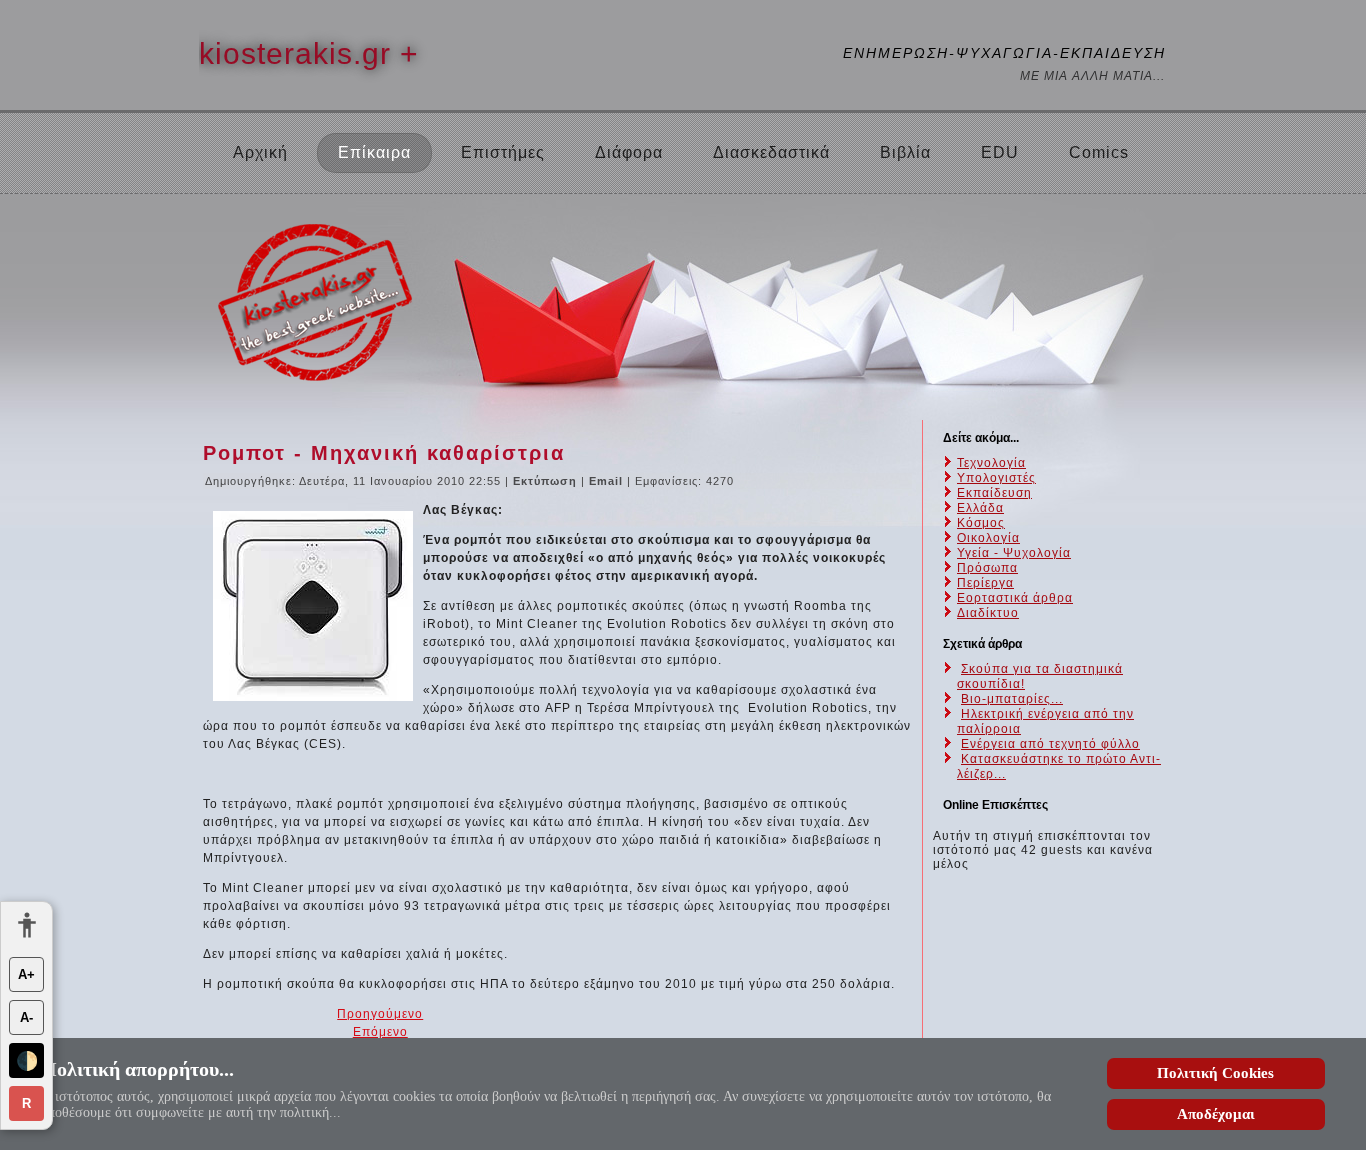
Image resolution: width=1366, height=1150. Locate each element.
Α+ (26, 974)
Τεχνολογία (991, 463)
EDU (1000, 152)
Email (608, 481)
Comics (1099, 152)
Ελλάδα (980, 508)
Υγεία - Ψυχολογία (1014, 553)
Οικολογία (988, 538)
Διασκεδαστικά (771, 152)
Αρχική (260, 152)
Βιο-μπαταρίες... (1012, 699)
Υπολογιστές (996, 478)
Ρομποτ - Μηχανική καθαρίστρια (384, 453)
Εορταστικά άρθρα (1015, 598)
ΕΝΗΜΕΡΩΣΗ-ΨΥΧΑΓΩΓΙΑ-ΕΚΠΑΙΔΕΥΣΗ (1004, 53)
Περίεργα (985, 583)
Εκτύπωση (547, 481)
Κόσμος (981, 523)
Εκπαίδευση (994, 493)
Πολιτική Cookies (1215, 1073)
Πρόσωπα (987, 568)
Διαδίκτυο (988, 613)
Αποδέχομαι (1216, 1114)
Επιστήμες (503, 152)
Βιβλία (905, 152)
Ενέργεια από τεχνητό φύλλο (1050, 744)
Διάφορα (629, 152)
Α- (26, 1017)
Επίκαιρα (374, 152)
